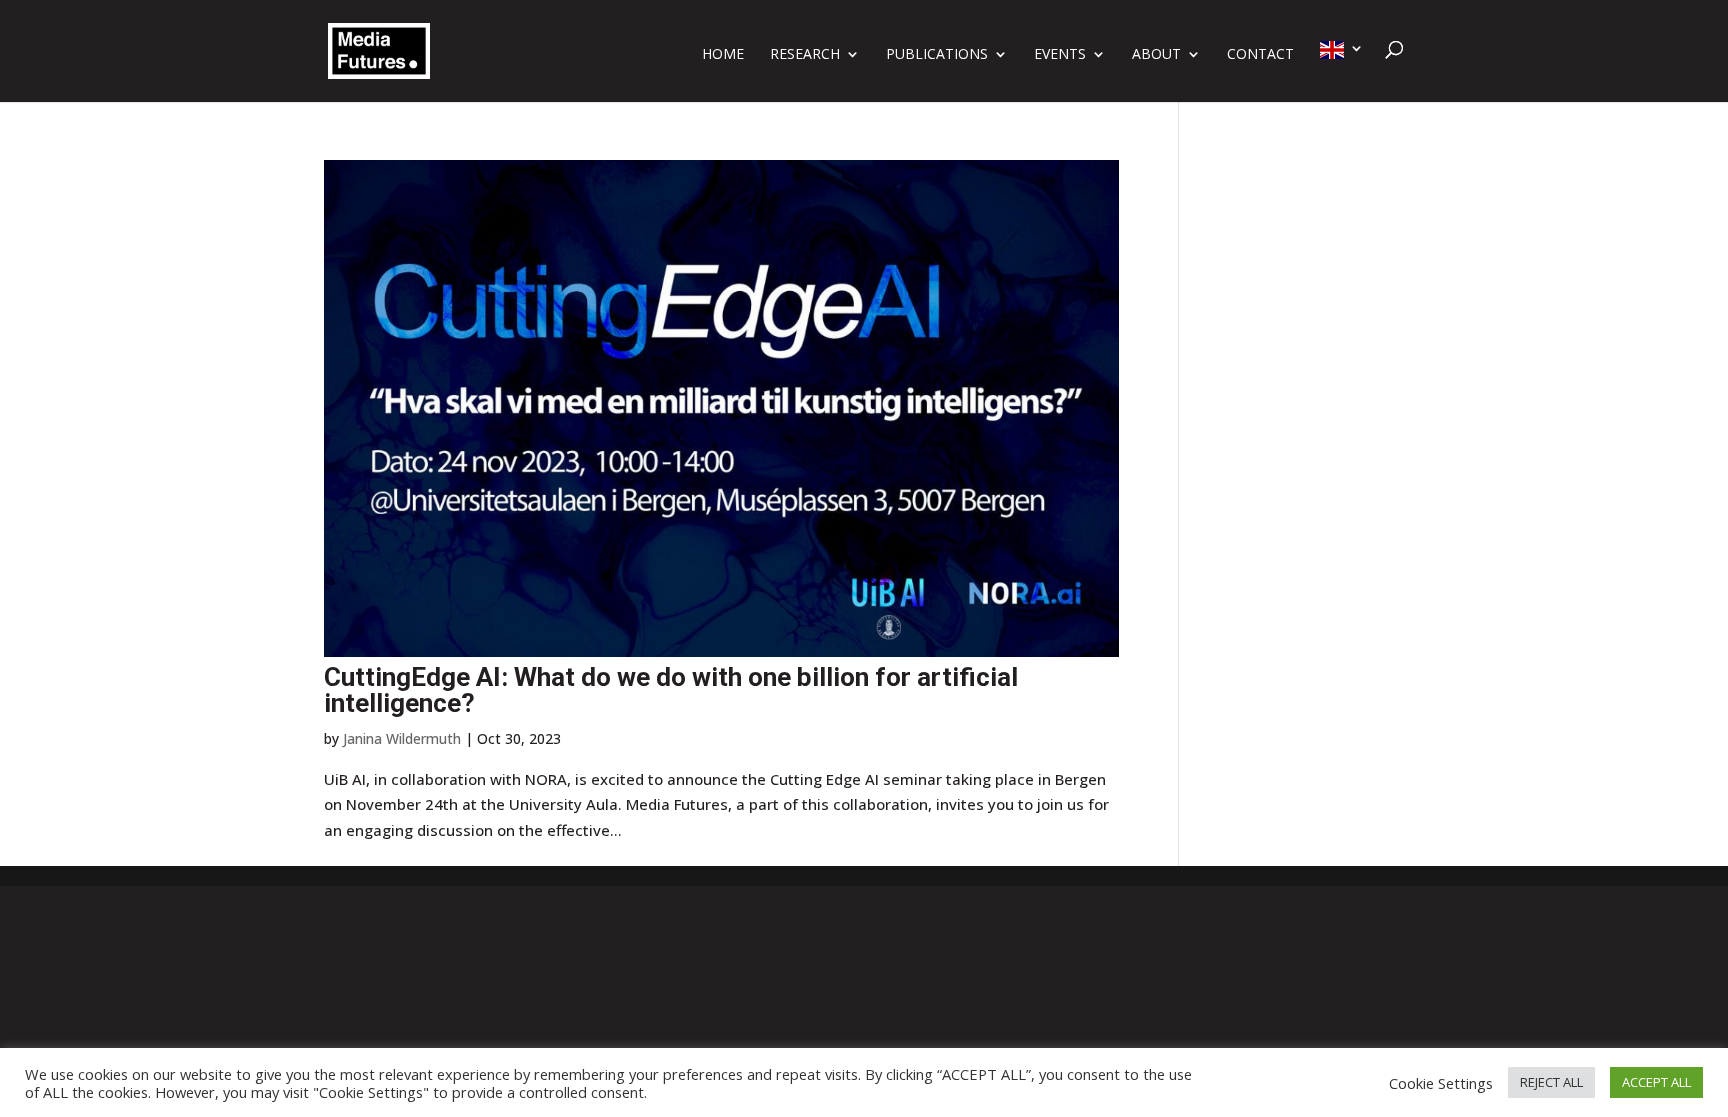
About (1156, 55)
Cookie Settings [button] (1441, 1083)
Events (1060, 55)
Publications (937, 55)
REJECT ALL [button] (1551, 1082)
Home (723, 55)
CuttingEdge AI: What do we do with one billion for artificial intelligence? (671, 690)
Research (805, 55)
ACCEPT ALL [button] (1656, 1082)
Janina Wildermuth (402, 738)
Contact (1260, 55)
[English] (1342, 71)
